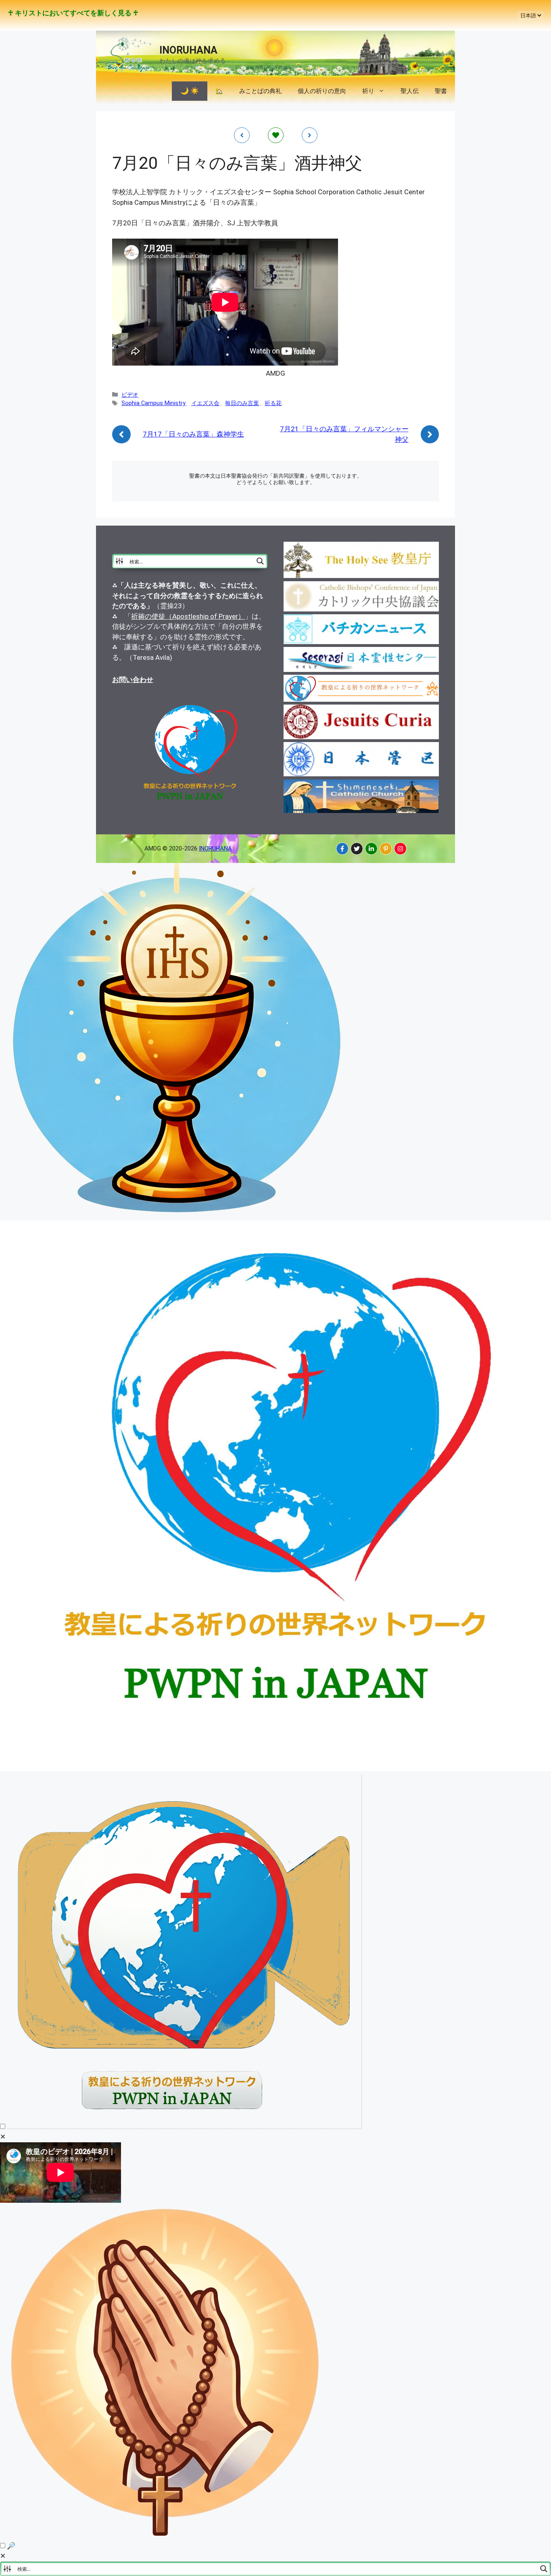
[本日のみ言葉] (177, 1215)
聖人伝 (410, 91)
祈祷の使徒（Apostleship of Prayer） (188, 616)
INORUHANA (188, 50)
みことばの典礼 (260, 91)
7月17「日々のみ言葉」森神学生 (193, 434)
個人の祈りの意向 (322, 91)
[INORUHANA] (342, 849)
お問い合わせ (133, 680)
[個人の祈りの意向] (166, 2535)
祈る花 (273, 403)
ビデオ (130, 395)
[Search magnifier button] (260, 561)
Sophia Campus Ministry (153, 403)
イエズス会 (205, 403)
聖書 (441, 91)
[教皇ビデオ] (184, 2127)
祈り (368, 91)
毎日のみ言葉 (242, 403)
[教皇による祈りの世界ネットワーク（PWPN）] (275, 1769)
